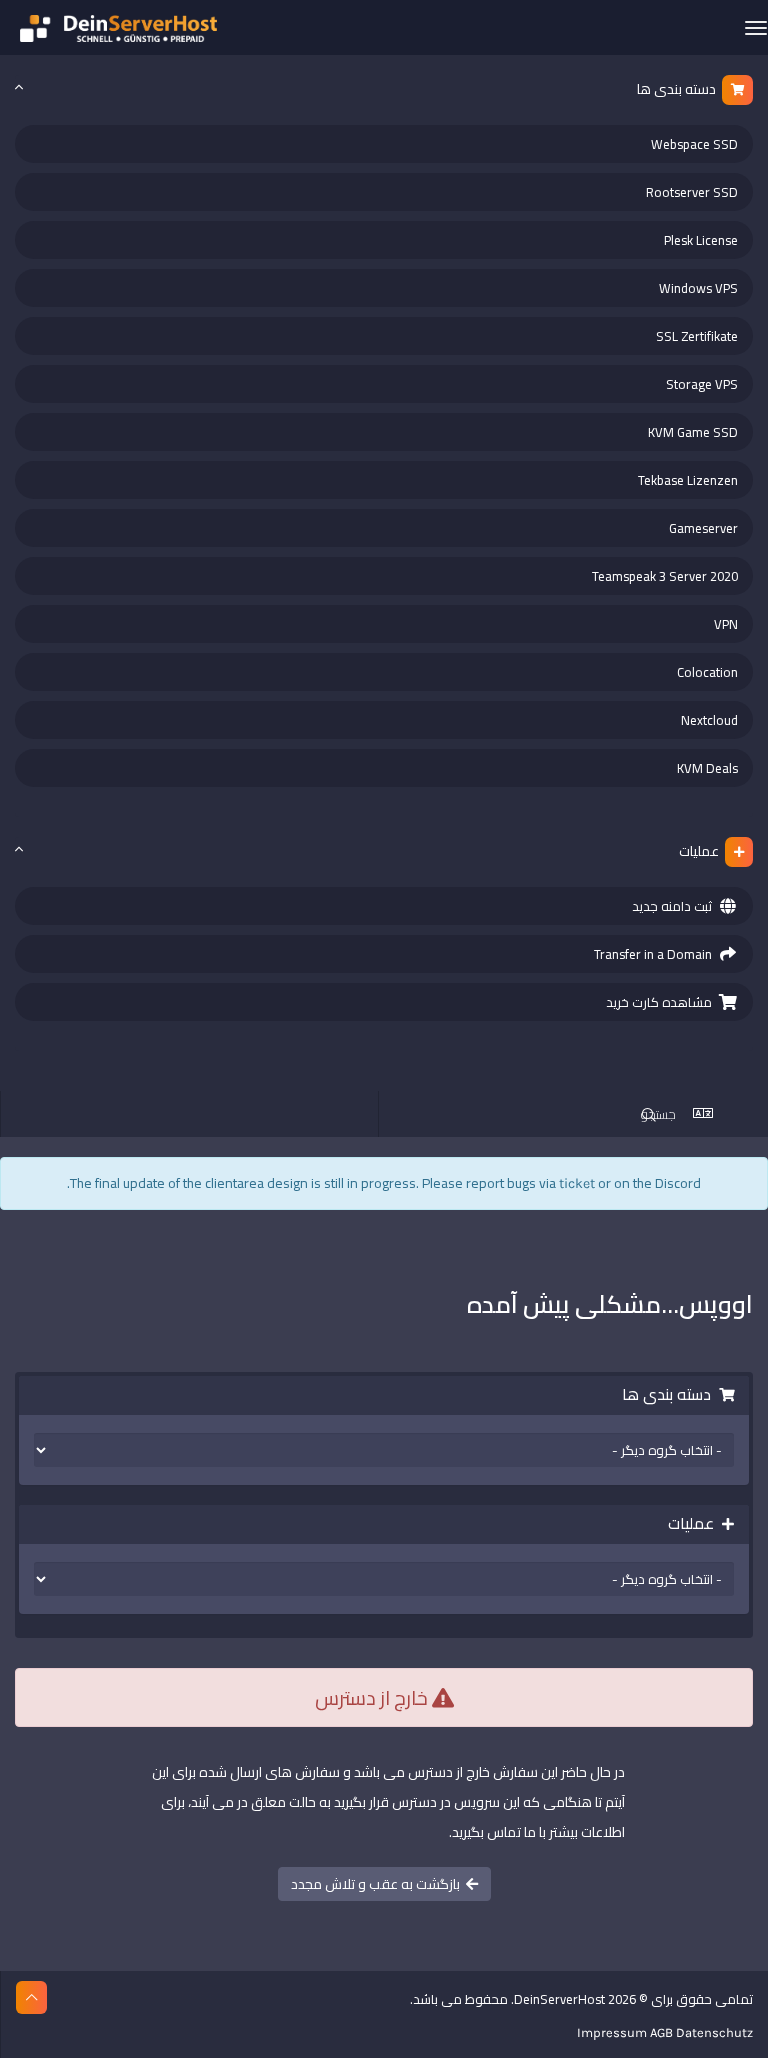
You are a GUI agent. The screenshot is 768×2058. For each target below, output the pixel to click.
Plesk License (701, 240)
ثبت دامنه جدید (675, 906)
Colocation (707, 672)
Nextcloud (709, 720)
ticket (577, 1183)
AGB (661, 2032)
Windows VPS (698, 288)
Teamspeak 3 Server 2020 (665, 576)
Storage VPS (702, 384)
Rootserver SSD (692, 192)
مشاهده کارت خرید (662, 1002)
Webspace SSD (694, 144)
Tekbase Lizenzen (688, 480)
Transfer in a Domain (656, 954)
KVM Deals (707, 768)
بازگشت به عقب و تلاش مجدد (378, 1884)
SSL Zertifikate (697, 336)
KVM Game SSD (693, 432)
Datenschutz (714, 2032)
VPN (726, 624)
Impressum (612, 2032)
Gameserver (703, 528)
